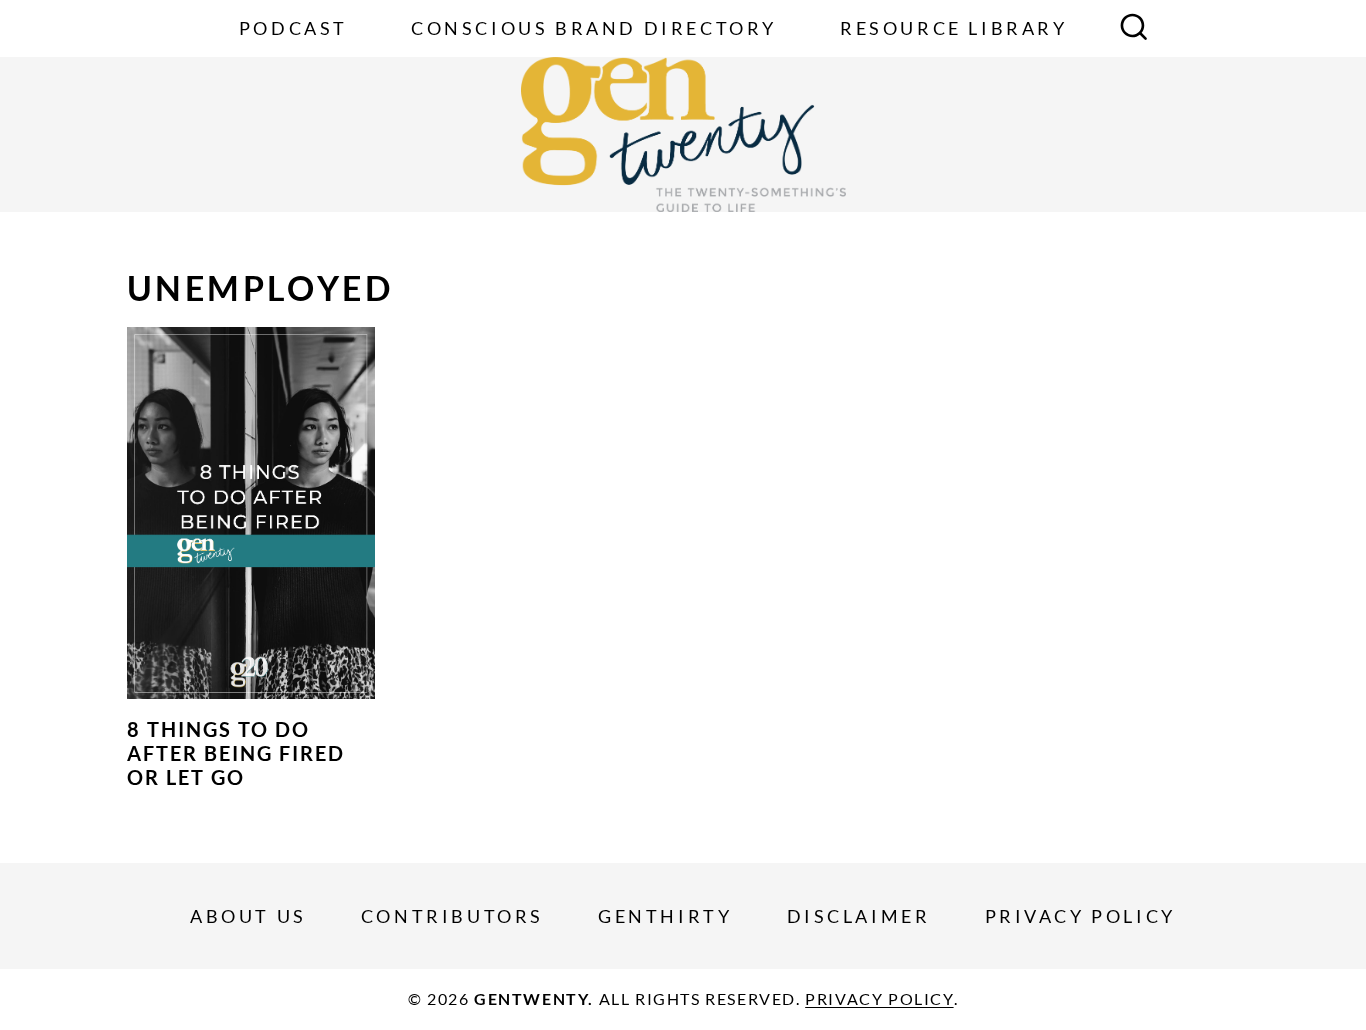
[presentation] (251, 513)
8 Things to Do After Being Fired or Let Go (236, 753)
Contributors (452, 916)
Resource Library (954, 28)
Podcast (293, 28)
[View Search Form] (1134, 29)
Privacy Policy (1080, 916)
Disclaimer (859, 916)
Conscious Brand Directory (594, 28)
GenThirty (665, 916)
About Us (248, 916)
